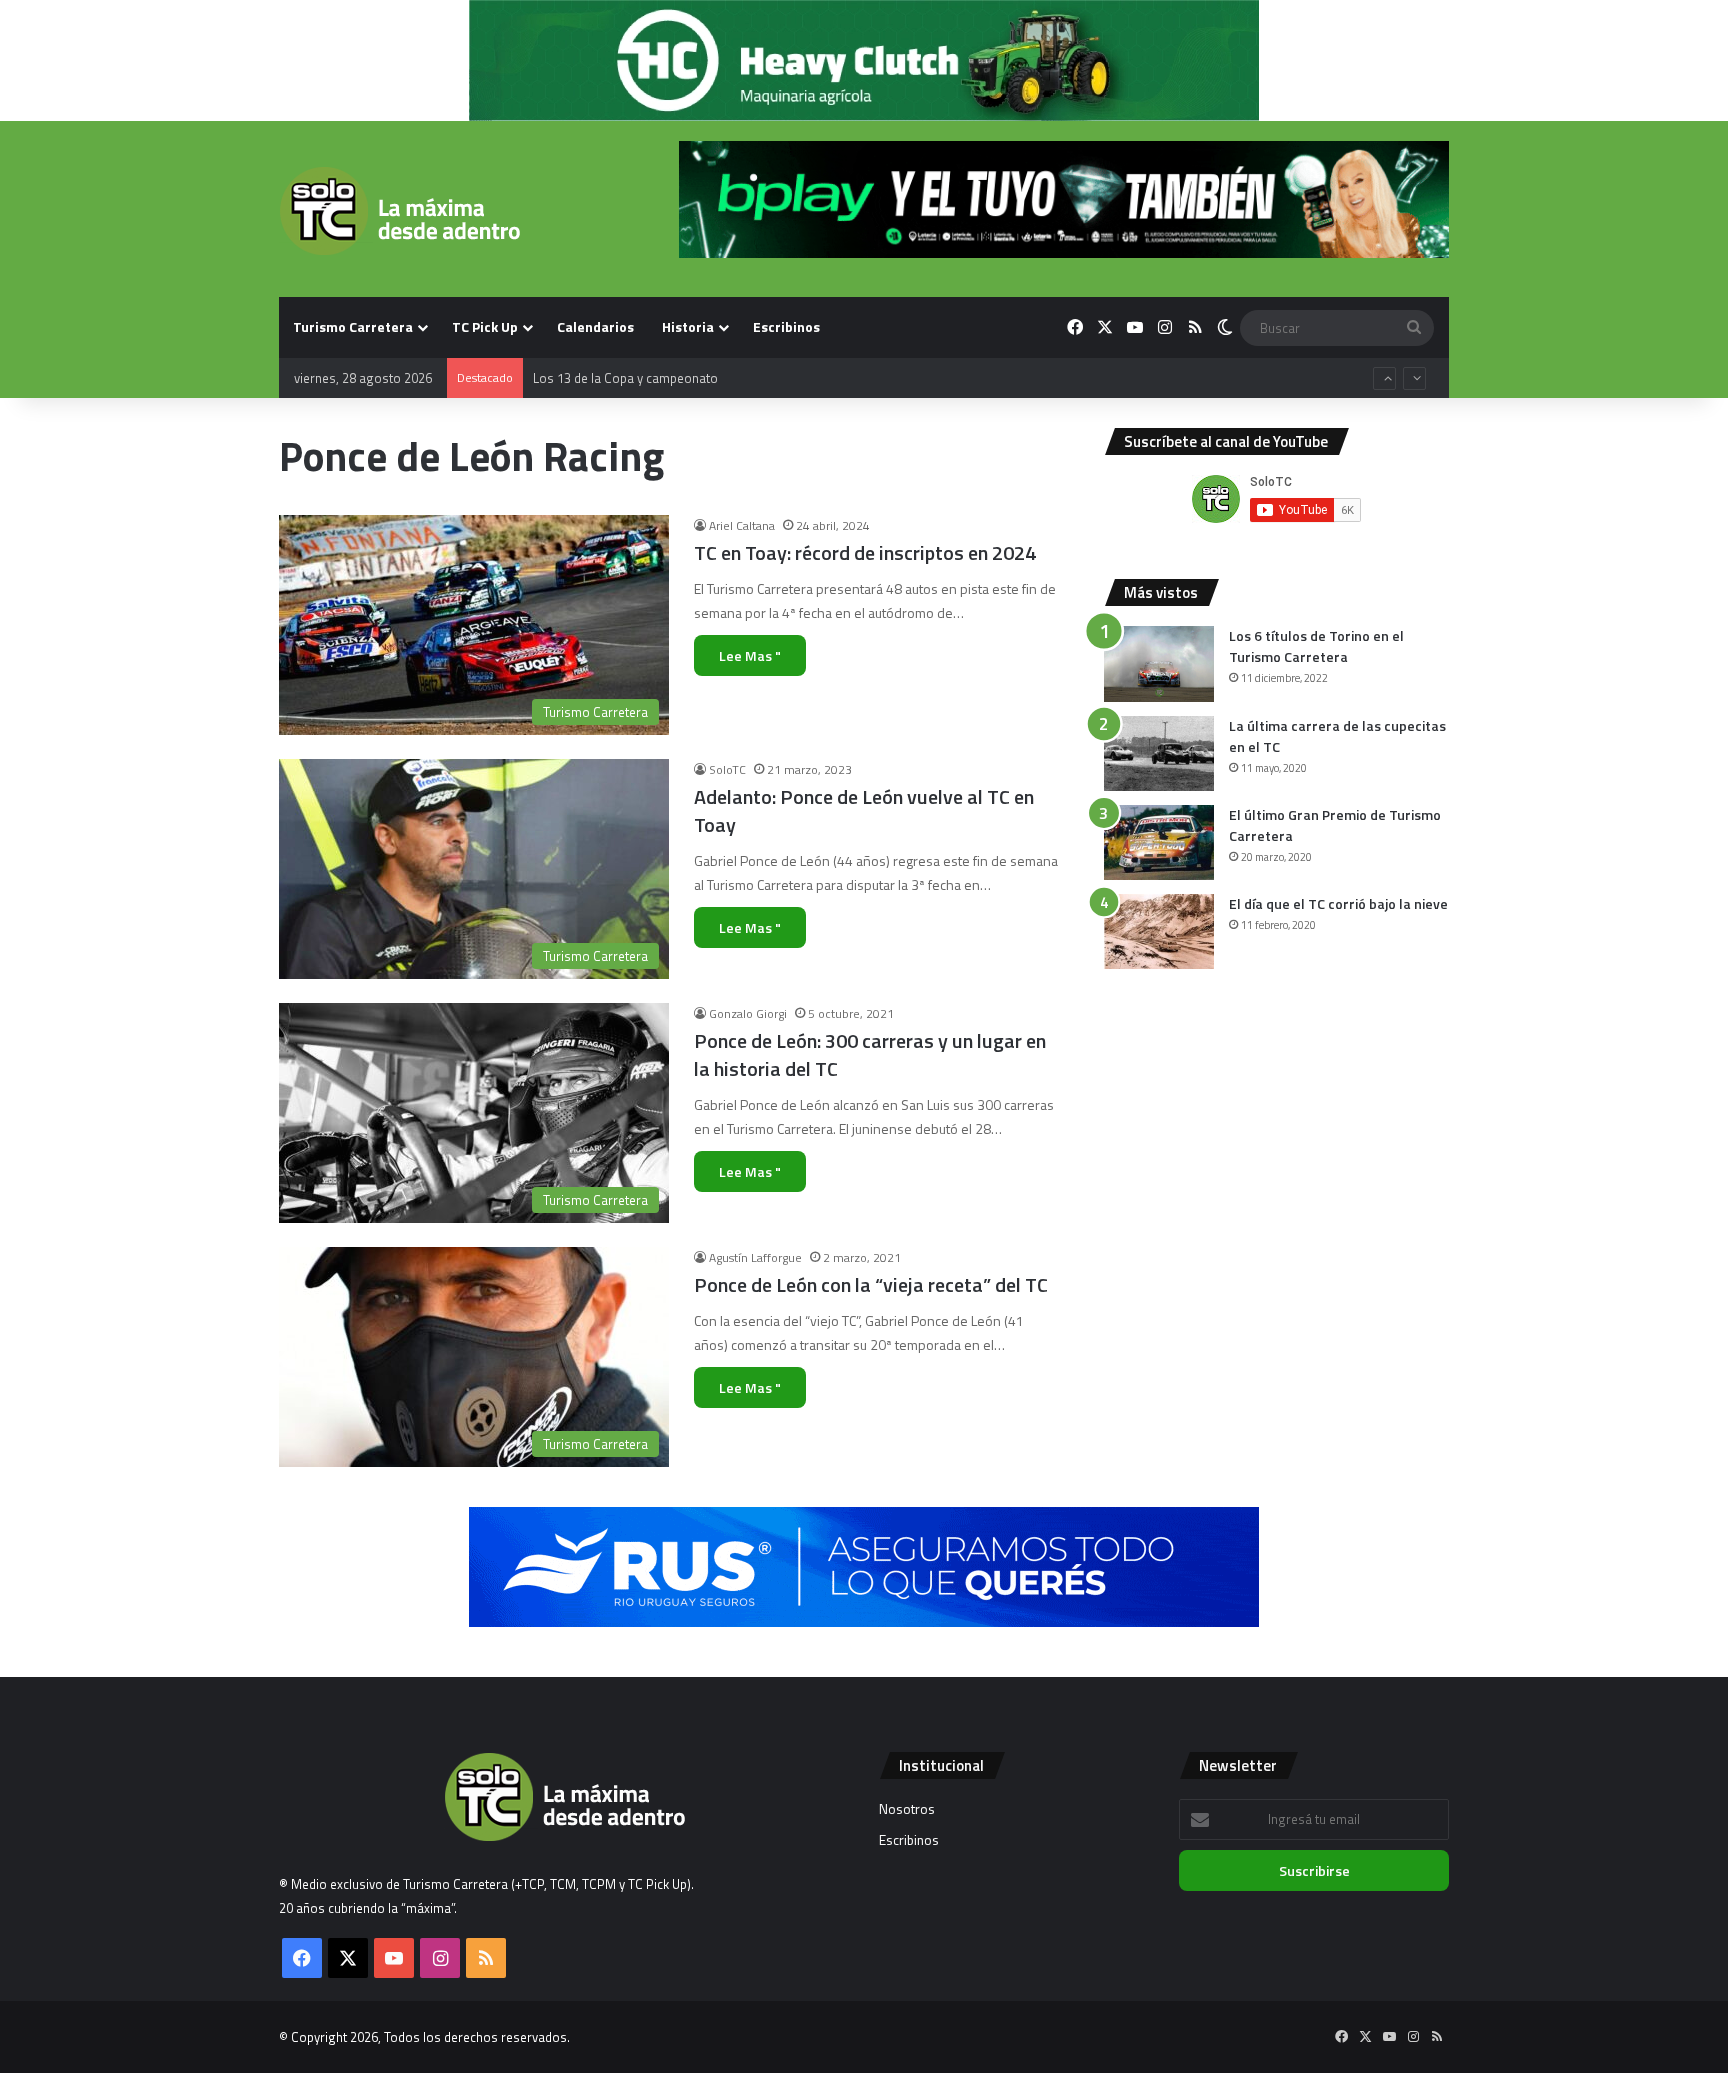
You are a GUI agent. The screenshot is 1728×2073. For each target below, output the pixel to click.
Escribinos (786, 326)
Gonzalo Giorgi (748, 1013)
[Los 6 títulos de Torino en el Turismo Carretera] (1159, 664)
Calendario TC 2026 (588, 398)
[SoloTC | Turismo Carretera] (399, 211)
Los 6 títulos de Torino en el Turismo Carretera (1316, 646)
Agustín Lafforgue (755, 1257)
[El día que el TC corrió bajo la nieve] (1159, 931)
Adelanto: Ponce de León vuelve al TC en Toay (864, 810)
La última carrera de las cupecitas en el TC (1337, 736)
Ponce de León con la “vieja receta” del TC (871, 1284)
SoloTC (727, 769)
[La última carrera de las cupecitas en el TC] (1159, 753)
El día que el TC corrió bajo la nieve (1338, 903)
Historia (688, 326)
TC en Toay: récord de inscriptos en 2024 (865, 552)
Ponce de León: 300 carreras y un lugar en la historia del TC (870, 1054)
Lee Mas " (750, 655)
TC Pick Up (485, 326)
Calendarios (595, 326)
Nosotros (907, 1809)
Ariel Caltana (742, 525)
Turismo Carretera (353, 326)
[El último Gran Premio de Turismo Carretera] (1159, 842)
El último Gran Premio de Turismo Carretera (1335, 825)
